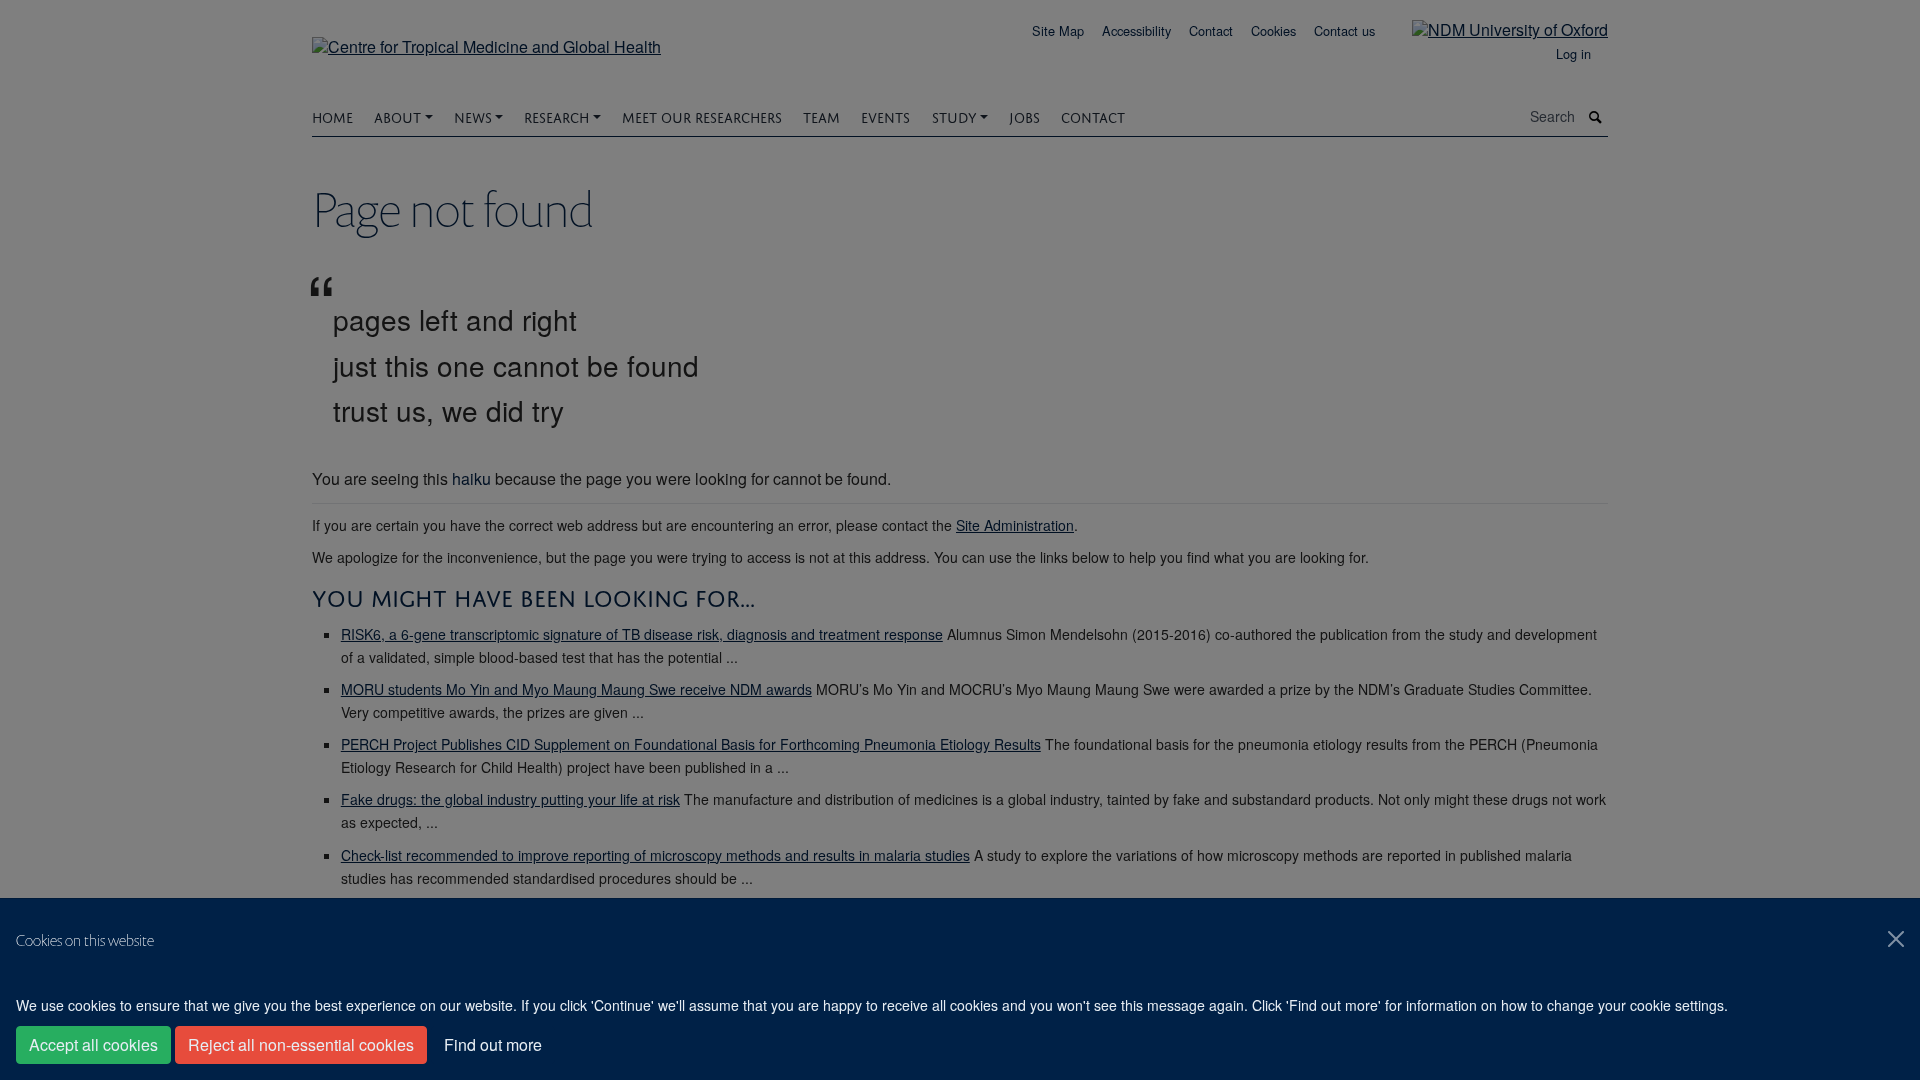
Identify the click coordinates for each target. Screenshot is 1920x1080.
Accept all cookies (93, 1044)
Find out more (493, 1044)
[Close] (1896, 939)
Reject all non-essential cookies (301, 1044)
